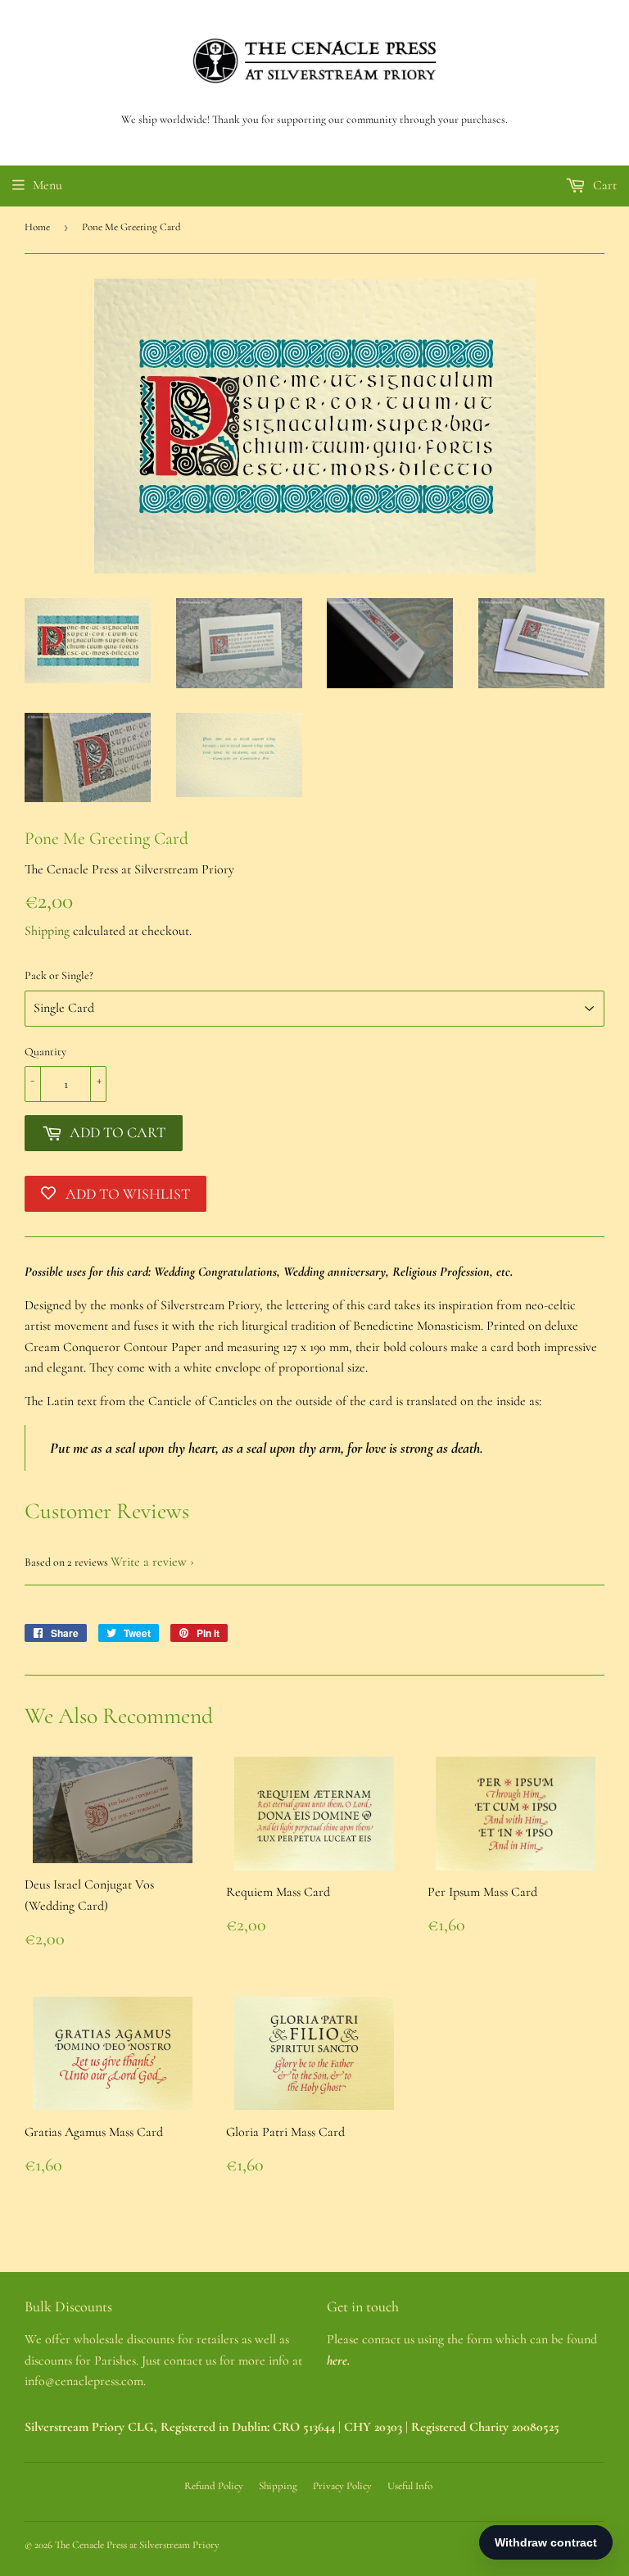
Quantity (45, 1052)
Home (37, 227)
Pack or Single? (59, 975)
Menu (48, 185)
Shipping (47, 931)
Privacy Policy (342, 2486)
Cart (603, 185)
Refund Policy (214, 2486)
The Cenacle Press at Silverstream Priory (137, 2545)
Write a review (149, 1562)
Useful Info (410, 2486)
